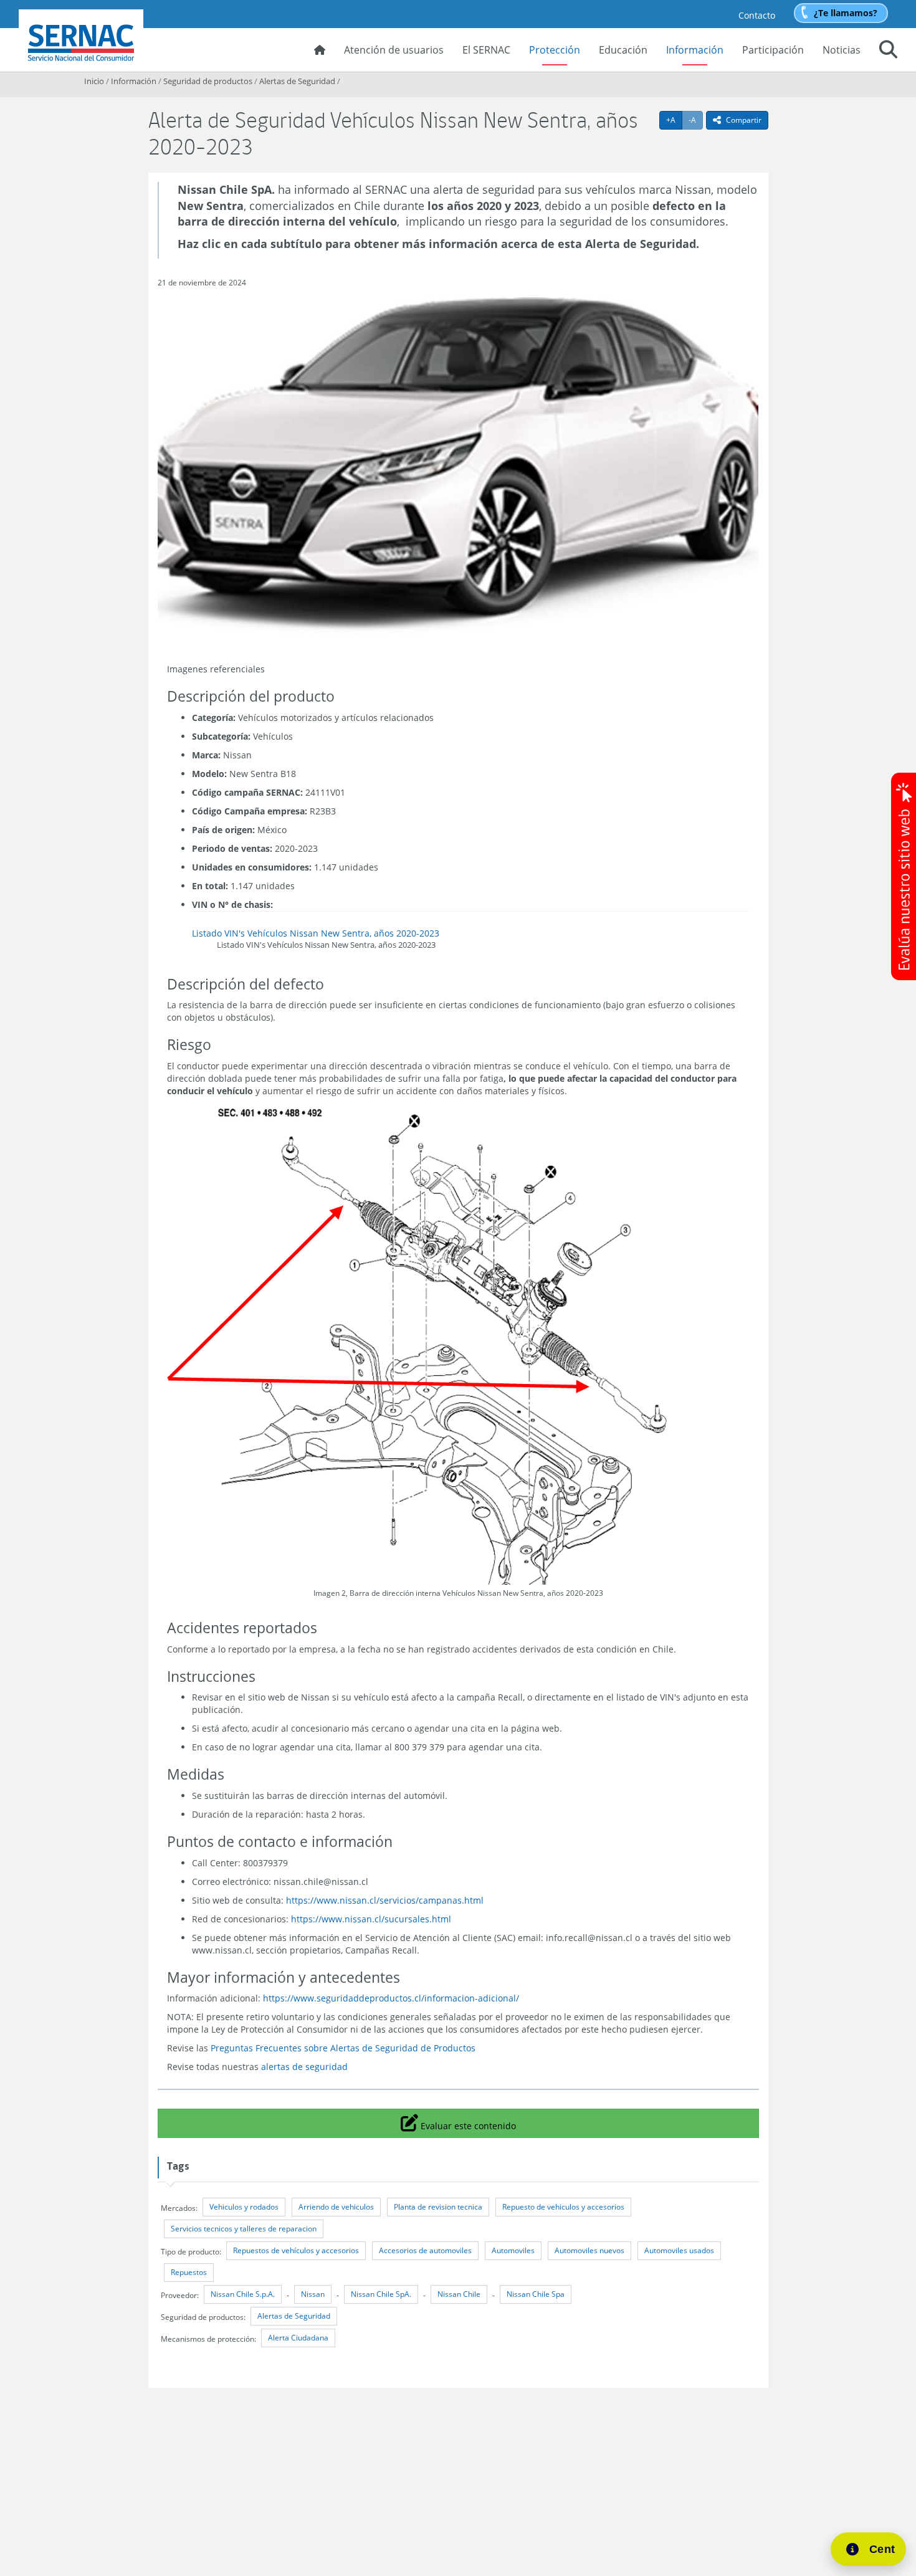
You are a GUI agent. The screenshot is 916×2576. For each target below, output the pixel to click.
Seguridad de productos (208, 81)
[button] (888, 51)
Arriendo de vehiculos (336, 2207)
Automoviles (513, 2250)
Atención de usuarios (394, 50)
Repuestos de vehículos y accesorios (296, 2250)
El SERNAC (486, 50)
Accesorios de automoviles (425, 2250)
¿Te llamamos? (846, 13)
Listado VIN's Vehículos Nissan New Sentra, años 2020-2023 (316, 933)
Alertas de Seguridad (297, 81)
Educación (623, 50)
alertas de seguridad (304, 2067)
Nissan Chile (459, 2294)
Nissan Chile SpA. (381, 2294)
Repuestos (189, 2272)
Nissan (313, 2294)
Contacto (757, 15)
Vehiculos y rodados (244, 2207)
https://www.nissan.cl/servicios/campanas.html (385, 1900)
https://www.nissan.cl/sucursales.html (371, 1919)
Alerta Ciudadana (298, 2338)
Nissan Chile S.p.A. (243, 2294)
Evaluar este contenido (467, 2122)
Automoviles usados (679, 2250)
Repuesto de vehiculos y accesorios (563, 2207)
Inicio (94, 81)
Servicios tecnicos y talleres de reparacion (244, 2229)
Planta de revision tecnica (438, 2207)
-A (696, 120)
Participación (773, 50)
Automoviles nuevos (589, 2250)
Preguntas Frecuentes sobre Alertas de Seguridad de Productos (343, 2048)
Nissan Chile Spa (536, 2294)
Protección (555, 50)
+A (674, 120)
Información (695, 50)
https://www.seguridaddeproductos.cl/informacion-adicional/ (391, 1998)
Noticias (842, 50)
